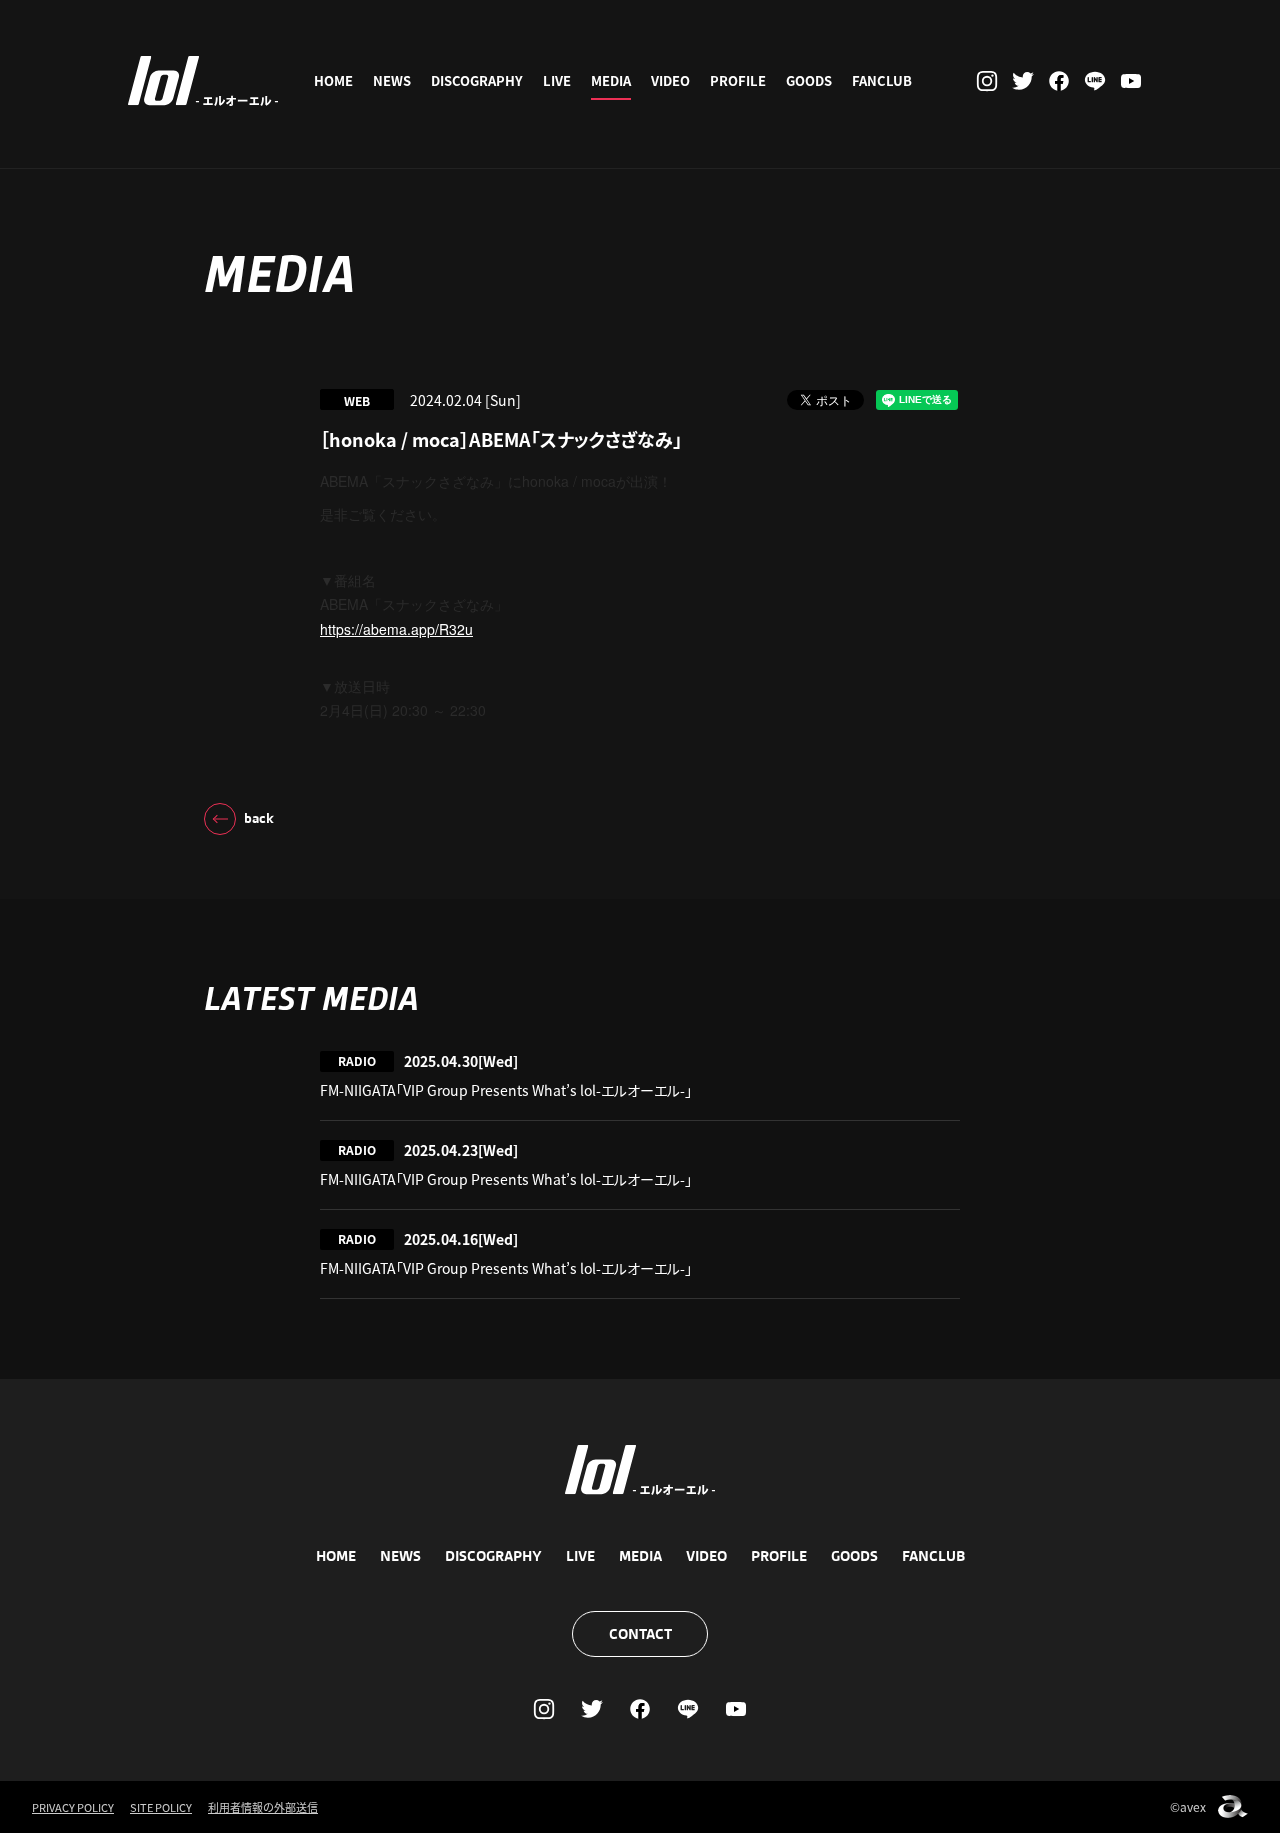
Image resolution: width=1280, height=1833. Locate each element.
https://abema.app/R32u (396, 629)
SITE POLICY (161, 1807)
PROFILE (738, 80)
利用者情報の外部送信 (263, 1807)
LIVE (557, 80)
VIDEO (670, 80)
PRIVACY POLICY (73, 1807)
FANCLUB (882, 80)
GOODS (809, 80)
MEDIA (611, 80)
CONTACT (640, 1634)
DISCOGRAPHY (477, 80)
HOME (333, 80)
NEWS (392, 80)
